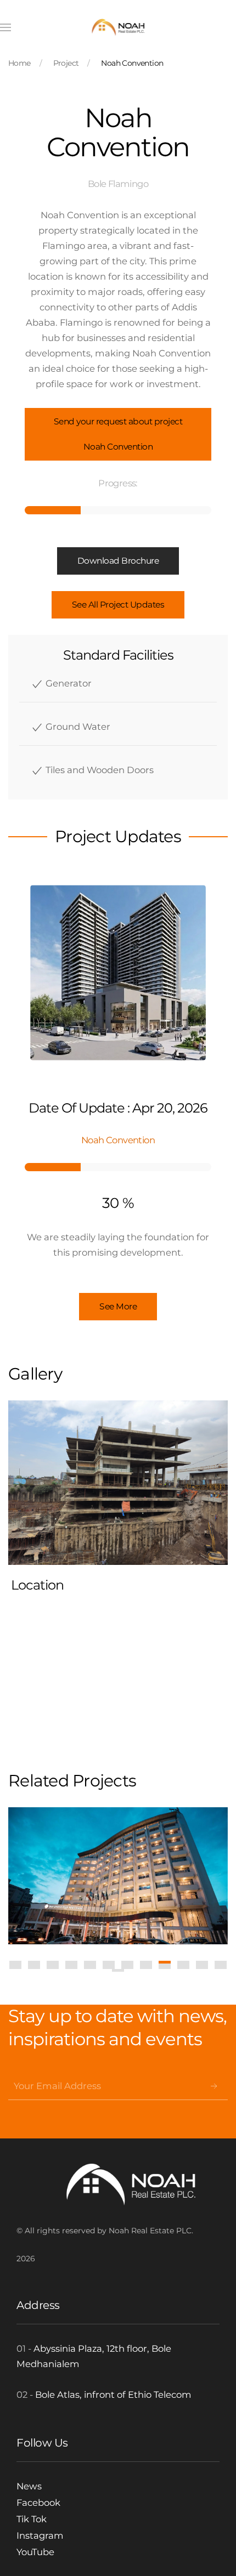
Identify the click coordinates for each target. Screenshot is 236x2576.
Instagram (40, 2535)
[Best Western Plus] (118, 1876)
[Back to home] (118, 27)
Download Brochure (118, 561)
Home (19, 63)
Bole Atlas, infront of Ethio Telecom (113, 2395)
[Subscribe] (214, 2086)
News (29, 2486)
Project (66, 63)
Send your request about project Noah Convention (118, 434)
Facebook (38, 2503)
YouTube (35, 2552)
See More (118, 1306)
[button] (5, 27)
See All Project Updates (118, 605)
